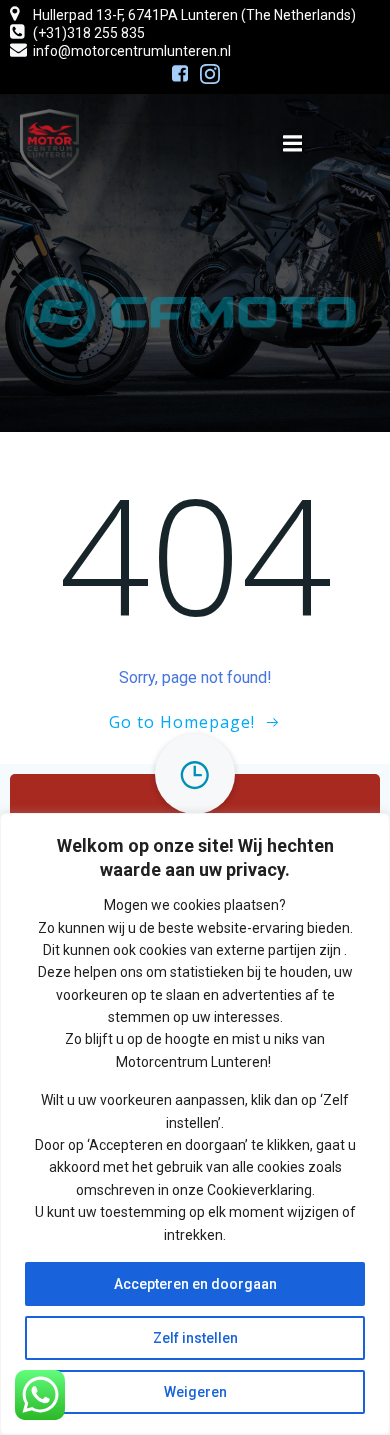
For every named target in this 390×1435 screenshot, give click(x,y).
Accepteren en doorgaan (195, 1284)
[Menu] (293, 144)
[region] (195, 1124)
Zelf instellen (195, 1338)
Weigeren (195, 1392)
